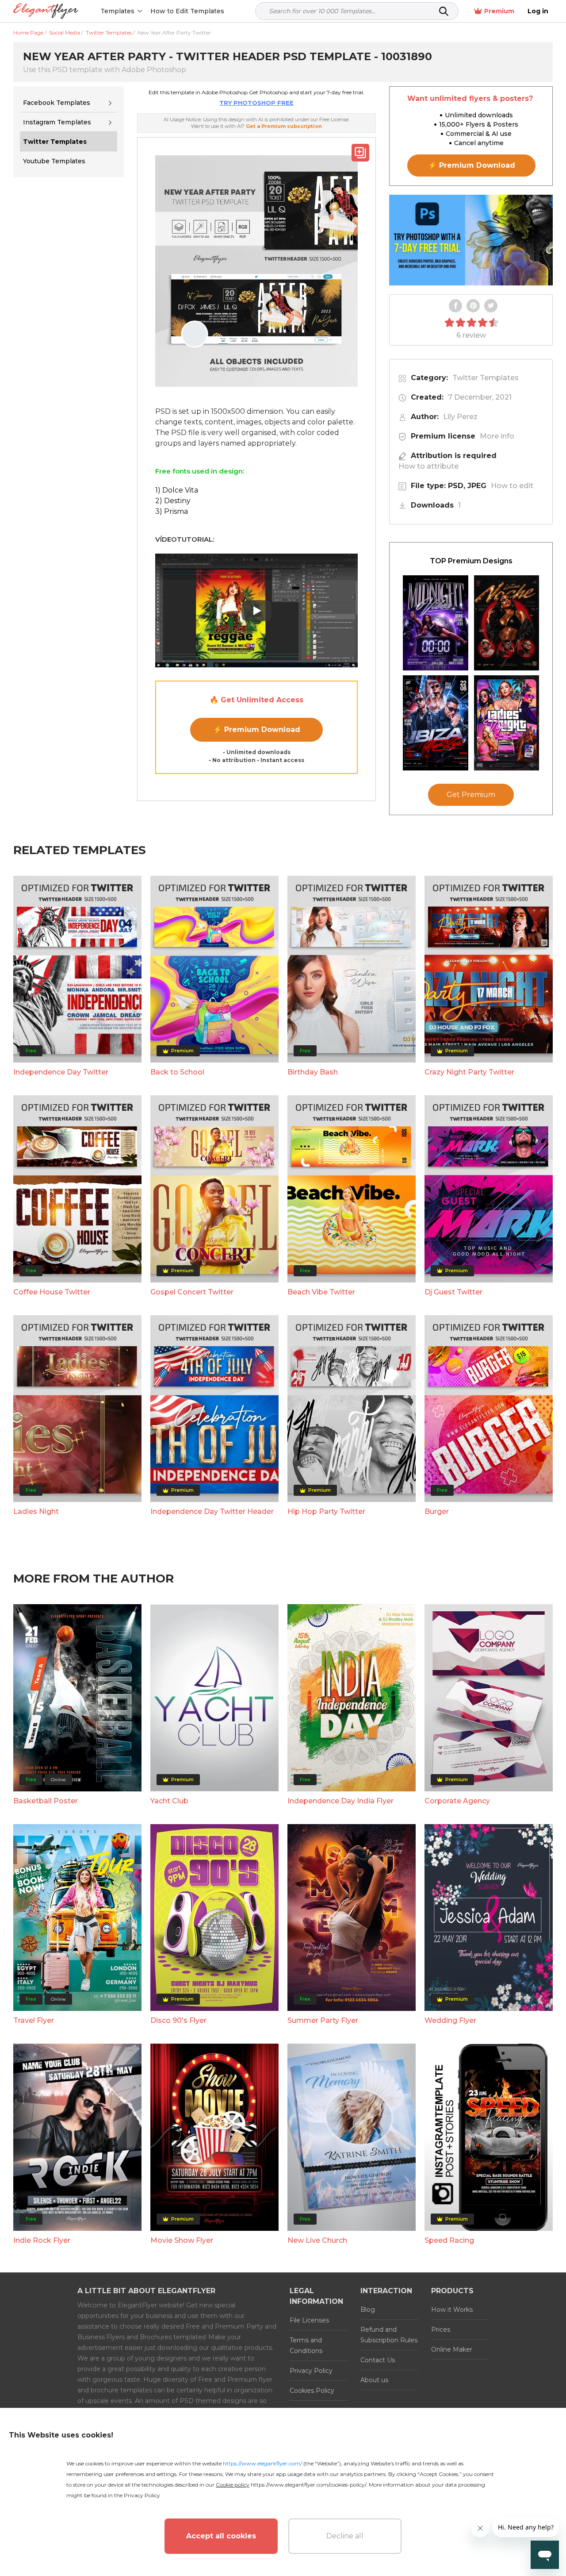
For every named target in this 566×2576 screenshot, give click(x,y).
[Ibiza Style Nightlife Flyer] (436, 723)
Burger (437, 1511)
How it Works (452, 2310)
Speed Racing (449, 2240)
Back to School (177, 1072)
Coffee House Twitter (52, 1292)
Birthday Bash (313, 1072)
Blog (368, 2310)
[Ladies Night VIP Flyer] (507, 723)
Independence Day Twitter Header (212, 1511)
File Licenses (309, 2320)
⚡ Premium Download (257, 730)
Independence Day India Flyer (340, 1801)
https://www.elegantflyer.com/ (262, 2463)
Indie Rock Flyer (42, 2240)
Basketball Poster (46, 1801)
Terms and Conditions (306, 2345)
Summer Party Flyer (323, 2020)
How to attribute (428, 466)
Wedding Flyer (450, 2020)
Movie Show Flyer (182, 2240)
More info (497, 436)
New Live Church (317, 2240)
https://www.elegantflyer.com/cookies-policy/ (308, 2485)
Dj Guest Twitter (453, 1292)
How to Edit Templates (187, 11)
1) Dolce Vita (177, 490)
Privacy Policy (311, 2371)
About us (374, 2380)
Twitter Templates (486, 378)
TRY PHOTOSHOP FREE (256, 103)
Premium (499, 11)
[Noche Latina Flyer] (507, 623)
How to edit (512, 486)
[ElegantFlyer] (46, 11)
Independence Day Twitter (61, 1072)
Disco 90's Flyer (178, 2020)
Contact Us (378, 2360)
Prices (441, 2330)
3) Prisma (172, 511)
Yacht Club (169, 1801)
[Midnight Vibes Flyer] (436, 623)
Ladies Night (36, 1511)
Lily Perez (460, 417)
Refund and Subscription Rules (389, 2335)
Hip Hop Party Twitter (326, 1511)
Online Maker (452, 2349)
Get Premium (471, 795)
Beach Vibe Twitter (321, 1292)
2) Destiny (173, 501)
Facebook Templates (57, 103)
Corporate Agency (457, 1801)
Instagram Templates (57, 122)
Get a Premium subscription (284, 126)
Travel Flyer (34, 2020)
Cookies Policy (312, 2391)
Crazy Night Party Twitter (469, 1072)
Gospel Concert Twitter (192, 1292)
